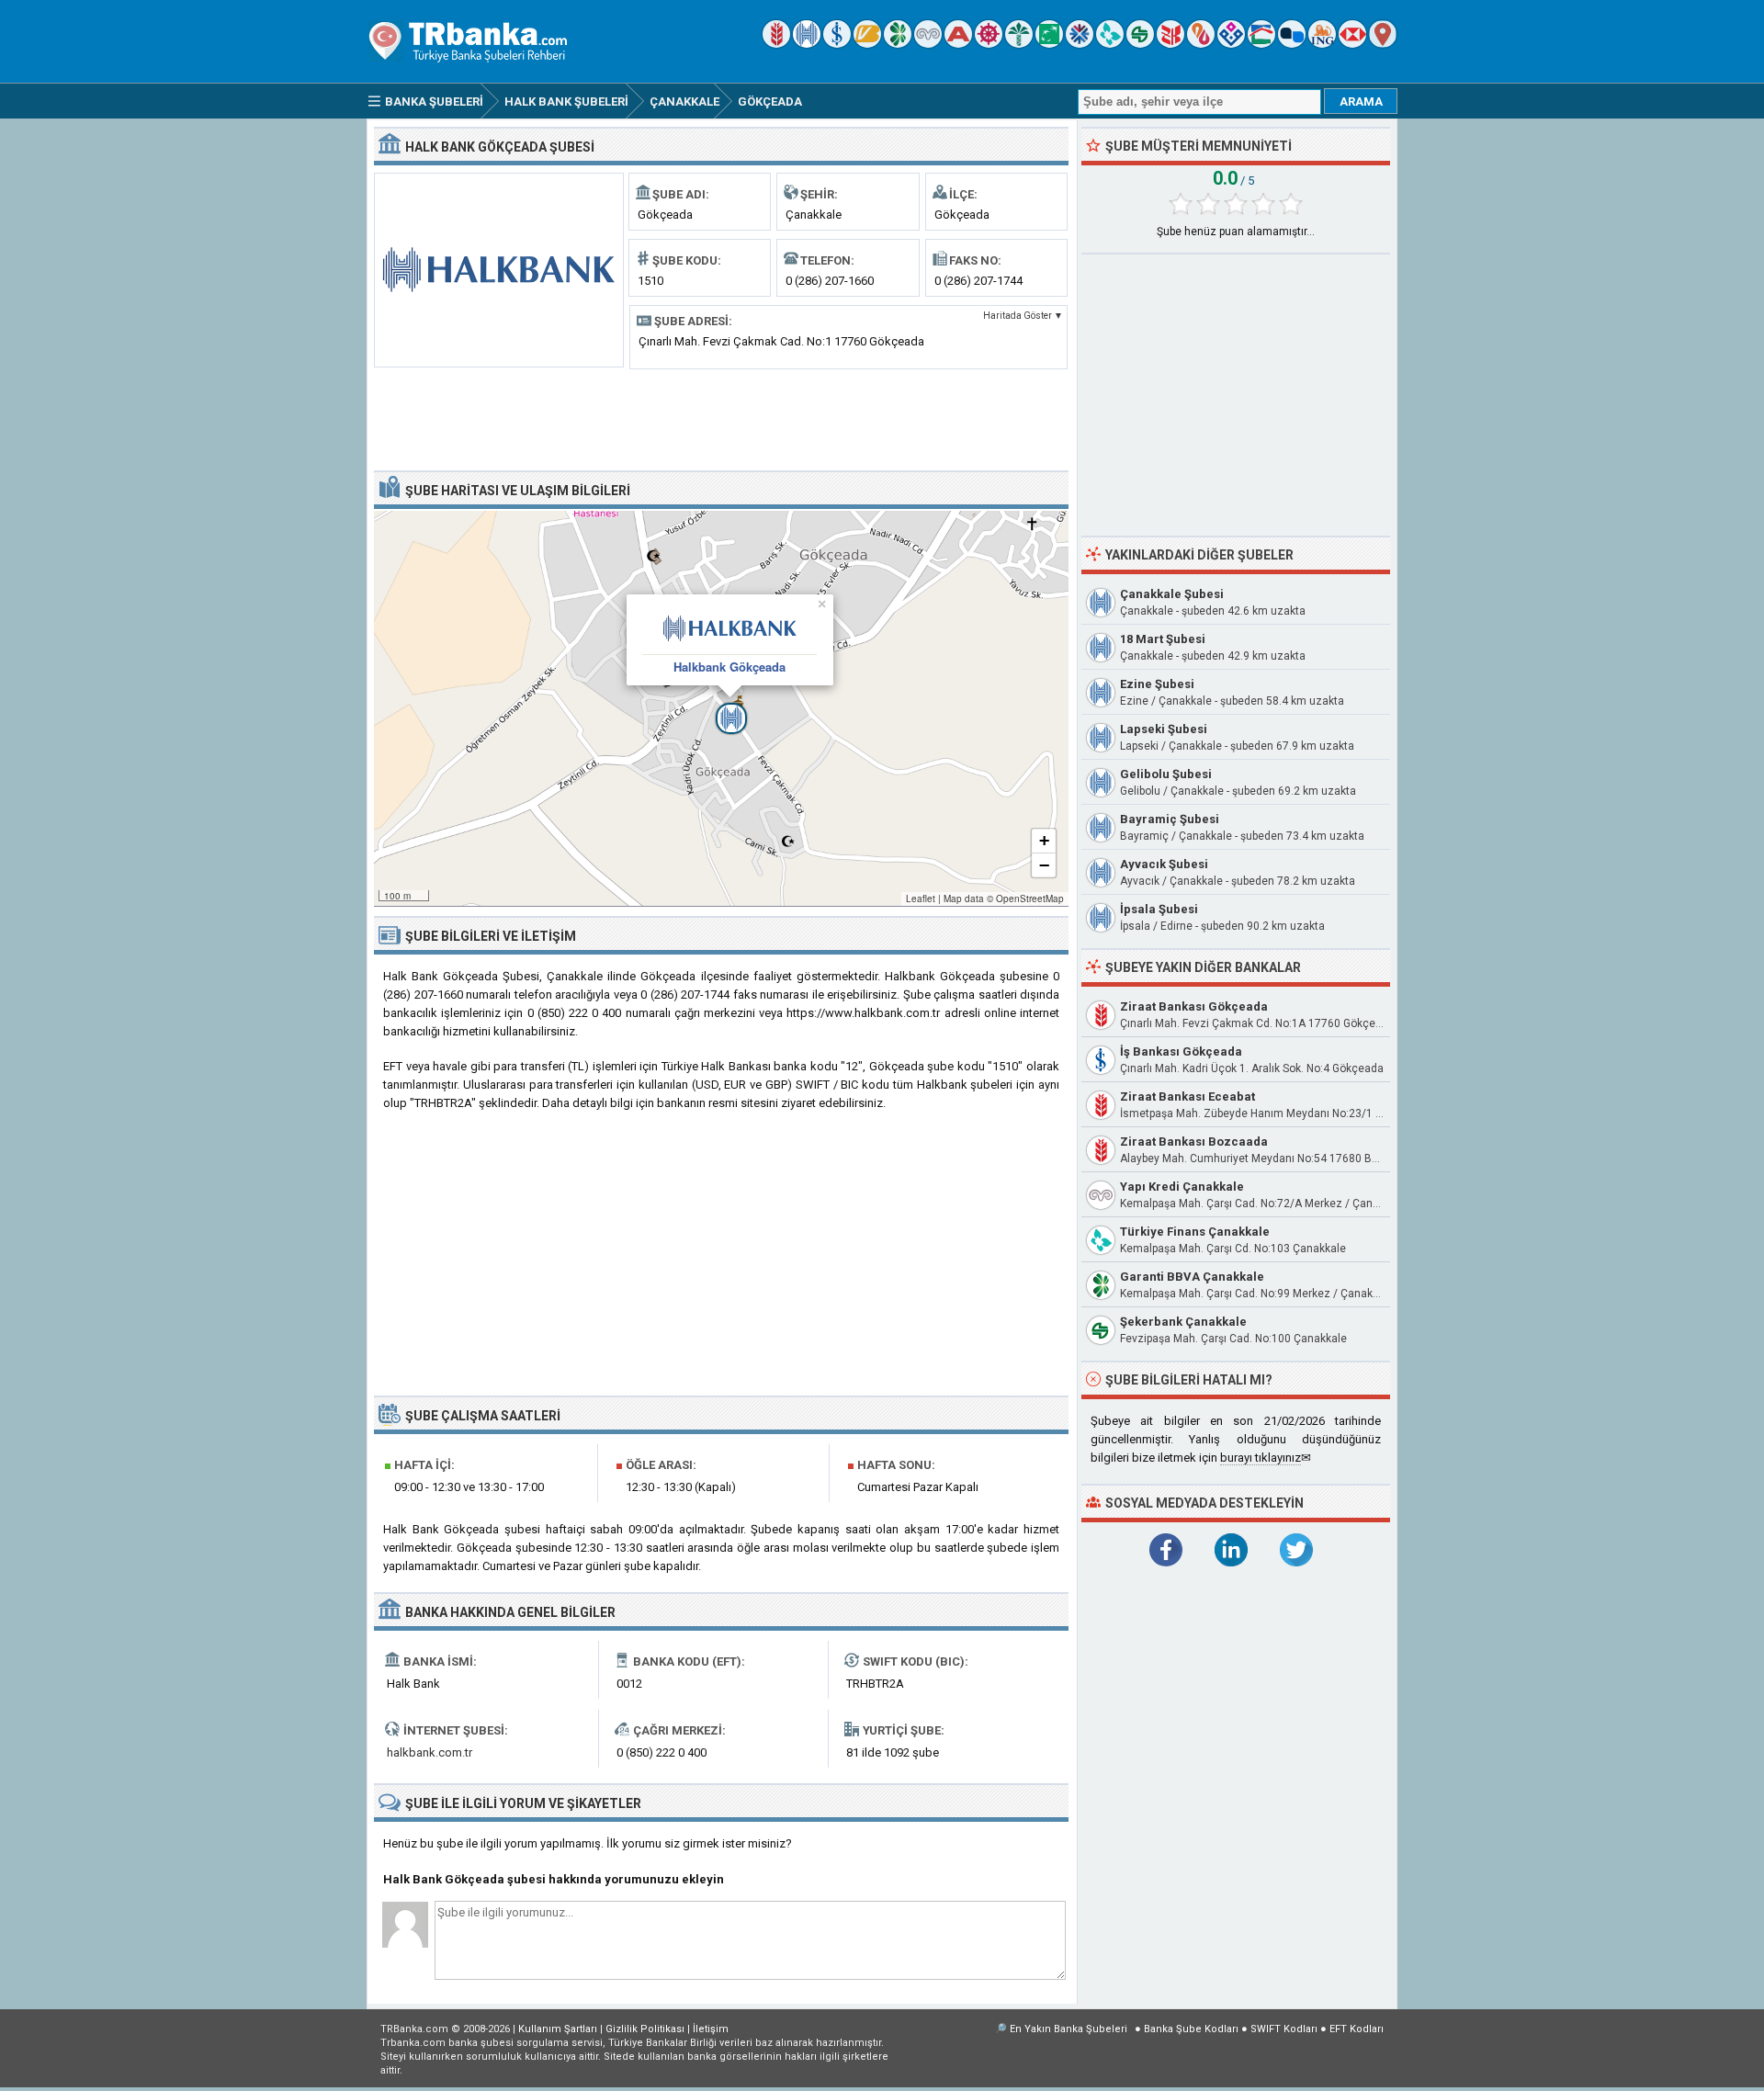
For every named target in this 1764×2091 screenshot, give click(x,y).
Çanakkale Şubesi (1172, 594)
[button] (721, 708)
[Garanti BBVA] (898, 44)
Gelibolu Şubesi (1166, 774)
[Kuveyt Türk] (1019, 44)
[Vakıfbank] (867, 44)
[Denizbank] (989, 44)
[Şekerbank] (1140, 44)
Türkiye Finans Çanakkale (1195, 1232)
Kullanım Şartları (558, 2029)
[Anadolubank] (1292, 44)
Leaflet (921, 899)
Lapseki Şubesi (1164, 729)
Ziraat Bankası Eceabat (1187, 1096)
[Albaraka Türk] (1201, 44)
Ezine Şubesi (1157, 684)
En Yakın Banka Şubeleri (1069, 2029)
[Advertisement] (721, 418)
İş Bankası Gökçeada (1181, 1051)
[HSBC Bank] (1352, 44)
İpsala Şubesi (1159, 909)
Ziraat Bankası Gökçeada (1194, 1006)
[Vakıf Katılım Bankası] (1231, 44)
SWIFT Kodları (1284, 2029)
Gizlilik (645, 2029)
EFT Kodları (1357, 2029)
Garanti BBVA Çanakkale (1192, 1277)
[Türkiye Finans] (1110, 44)
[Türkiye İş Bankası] (837, 44)
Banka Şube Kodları (1191, 2029)
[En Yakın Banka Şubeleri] (1383, 44)
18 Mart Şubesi (1163, 639)
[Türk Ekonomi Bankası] (1049, 44)
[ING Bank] (1322, 44)
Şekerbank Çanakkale (1183, 1322)
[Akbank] (958, 44)
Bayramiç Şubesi (1170, 819)
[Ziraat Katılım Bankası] (1170, 44)
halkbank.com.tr (430, 1752)
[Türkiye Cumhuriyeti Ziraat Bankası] (776, 44)
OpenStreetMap (1030, 899)
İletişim (711, 2029)
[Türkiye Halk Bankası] (807, 44)
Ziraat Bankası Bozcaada (1194, 1142)
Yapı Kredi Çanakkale (1182, 1187)
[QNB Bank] (1080, 44)
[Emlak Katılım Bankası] (1261, 44)
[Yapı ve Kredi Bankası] (928, 44)
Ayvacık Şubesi (1164, 864)
